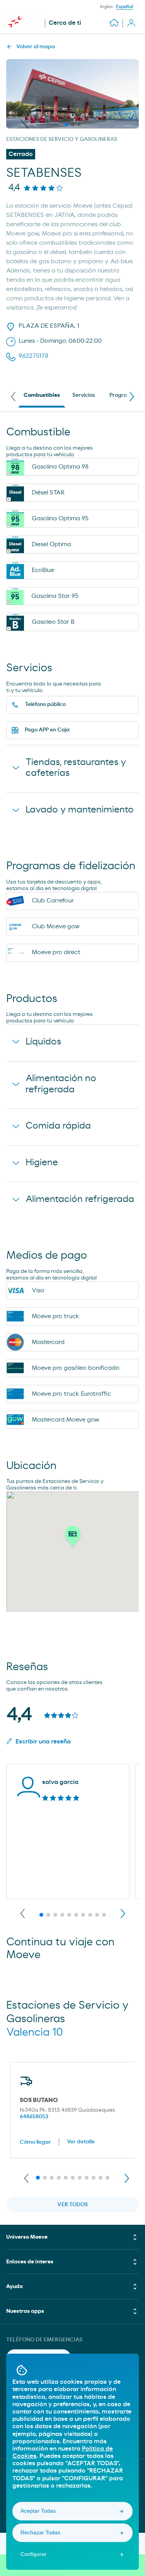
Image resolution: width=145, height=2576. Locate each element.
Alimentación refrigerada (80, 1199)
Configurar (33, 2554)
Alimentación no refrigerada (61, 1084)
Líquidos (43, 1042)
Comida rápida (58, 1126)
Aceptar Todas (38, 2511)
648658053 (34, 2117)
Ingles (107, 7)
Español (125, 7)
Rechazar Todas (40, 2532)
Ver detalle (81, 2142)
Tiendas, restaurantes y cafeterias (76, 768)
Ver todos (72, 2205)
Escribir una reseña (43, 1742)
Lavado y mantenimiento (80, 810)
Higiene (42, 1163)
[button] (73, 1538)
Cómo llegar (35, 2142)
